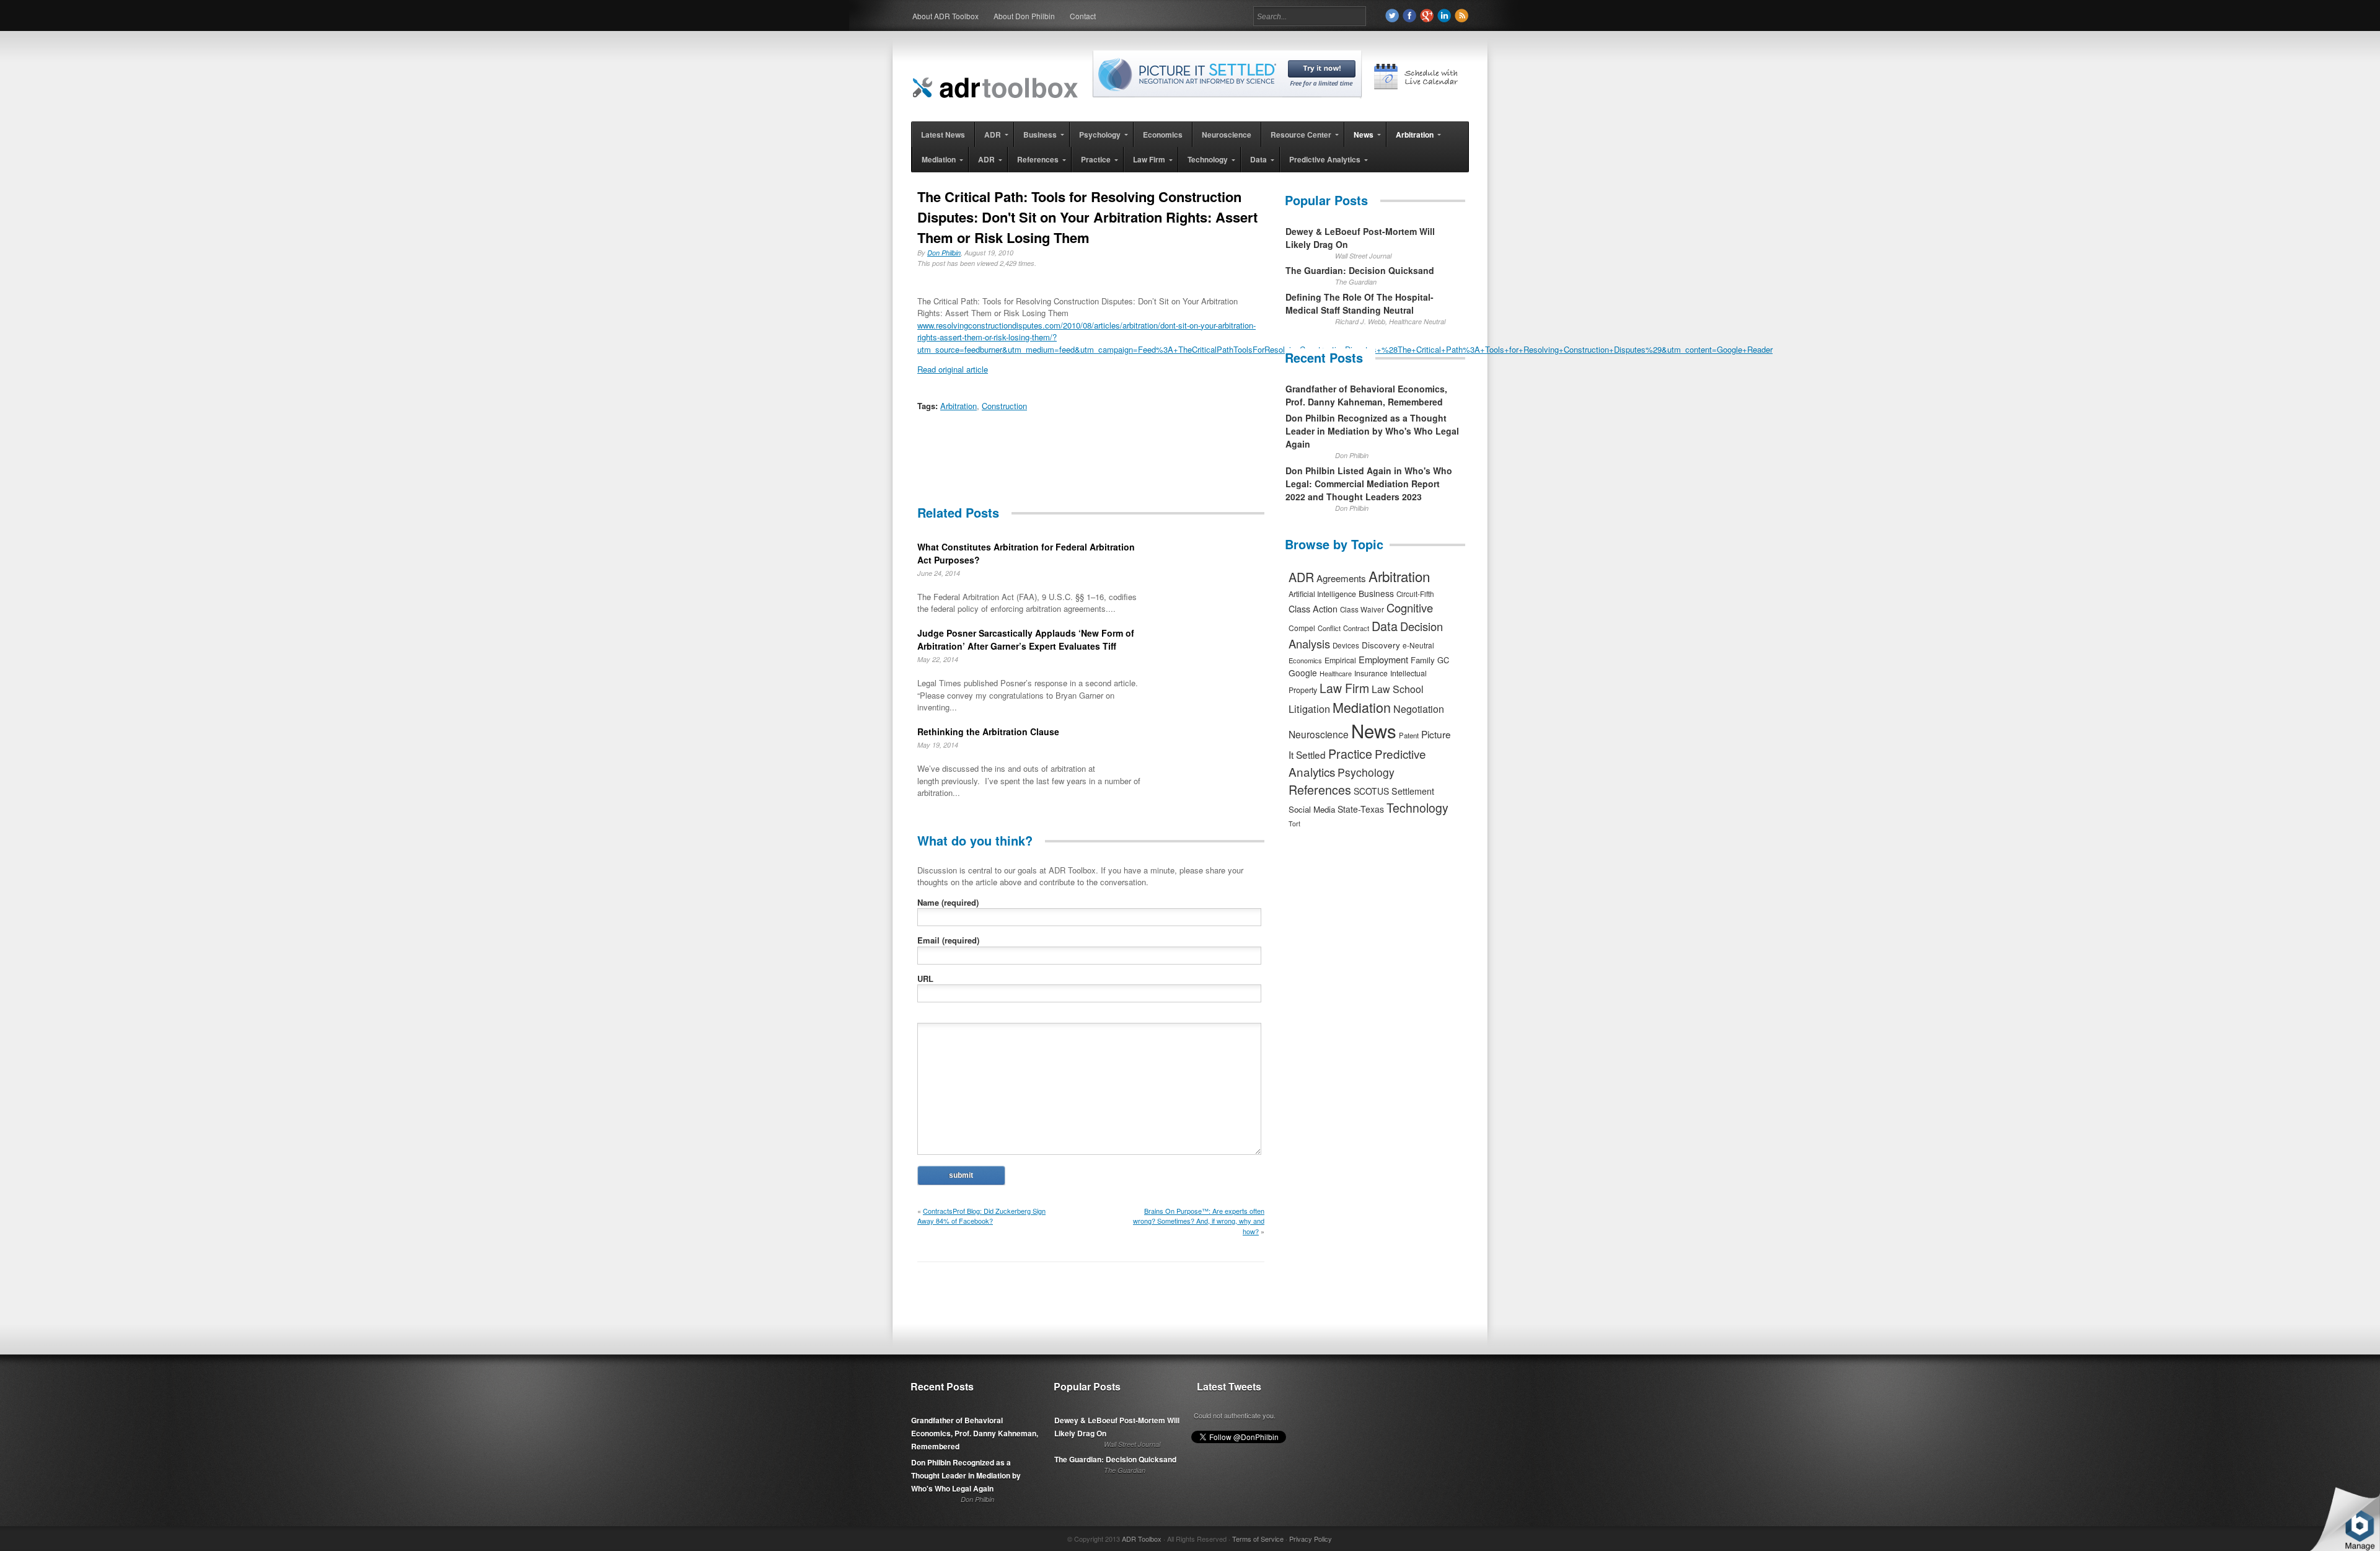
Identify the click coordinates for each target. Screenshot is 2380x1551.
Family (1423, 660)
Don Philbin (944, 253)
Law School (1398, 689)
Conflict (1329, 628)
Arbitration (959, 406)
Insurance (1371, 673)
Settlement (1413, 791)
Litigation (1309, 709)
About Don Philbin (1024, 16)
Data (1385, 626)
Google (1303, 673)
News (1374, 730)
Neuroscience (1319, 734)
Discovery (1381, 645)
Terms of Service (1258, 1539)
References (1320, 789)
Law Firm (1344, 688)
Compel (1302, 628)
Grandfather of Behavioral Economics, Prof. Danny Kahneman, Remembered (1366, 395)
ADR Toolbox (1142, 1539)
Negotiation (1419, 709)
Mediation (1362, 707)
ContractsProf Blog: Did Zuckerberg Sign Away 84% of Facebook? (981, 1216)
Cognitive (1410, 608)
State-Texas (1361, 809)
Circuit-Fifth (1415, 594)
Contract (1356, 628)
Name (948, 902)
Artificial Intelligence (1322, 594)
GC (1443, 660)
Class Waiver (1362, 609)
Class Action (1313, 608)
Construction (1004, 406)
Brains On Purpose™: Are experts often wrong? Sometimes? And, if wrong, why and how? (1199, 1221)
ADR (1301, 577)
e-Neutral (1418, 645)
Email (948, 940)
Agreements (1341, 578)
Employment (1383, 659)
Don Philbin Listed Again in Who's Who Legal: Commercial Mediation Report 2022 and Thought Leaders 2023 (1369, 484)
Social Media (1312, 809)
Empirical (1340, 660)
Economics (1305, 660)
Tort (1294, 824)
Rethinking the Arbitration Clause (988, 731)
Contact (1083, 16)
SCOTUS (1371, 791)
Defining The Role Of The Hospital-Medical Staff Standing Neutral (1360, 303)
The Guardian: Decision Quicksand (1360, 270)
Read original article (953, 369)
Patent (1409, 735)
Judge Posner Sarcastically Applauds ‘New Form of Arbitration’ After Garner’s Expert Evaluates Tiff (1026, 639)
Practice (1350, 753)
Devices (1346, 645)
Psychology (1366, 772)
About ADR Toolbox (945, 16)
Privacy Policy (1311, 1539)
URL (925, 979)
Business (1376, 593)
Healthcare (1336, 673)
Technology (1417, 808)
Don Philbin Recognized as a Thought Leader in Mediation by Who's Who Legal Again (1372, 431)
